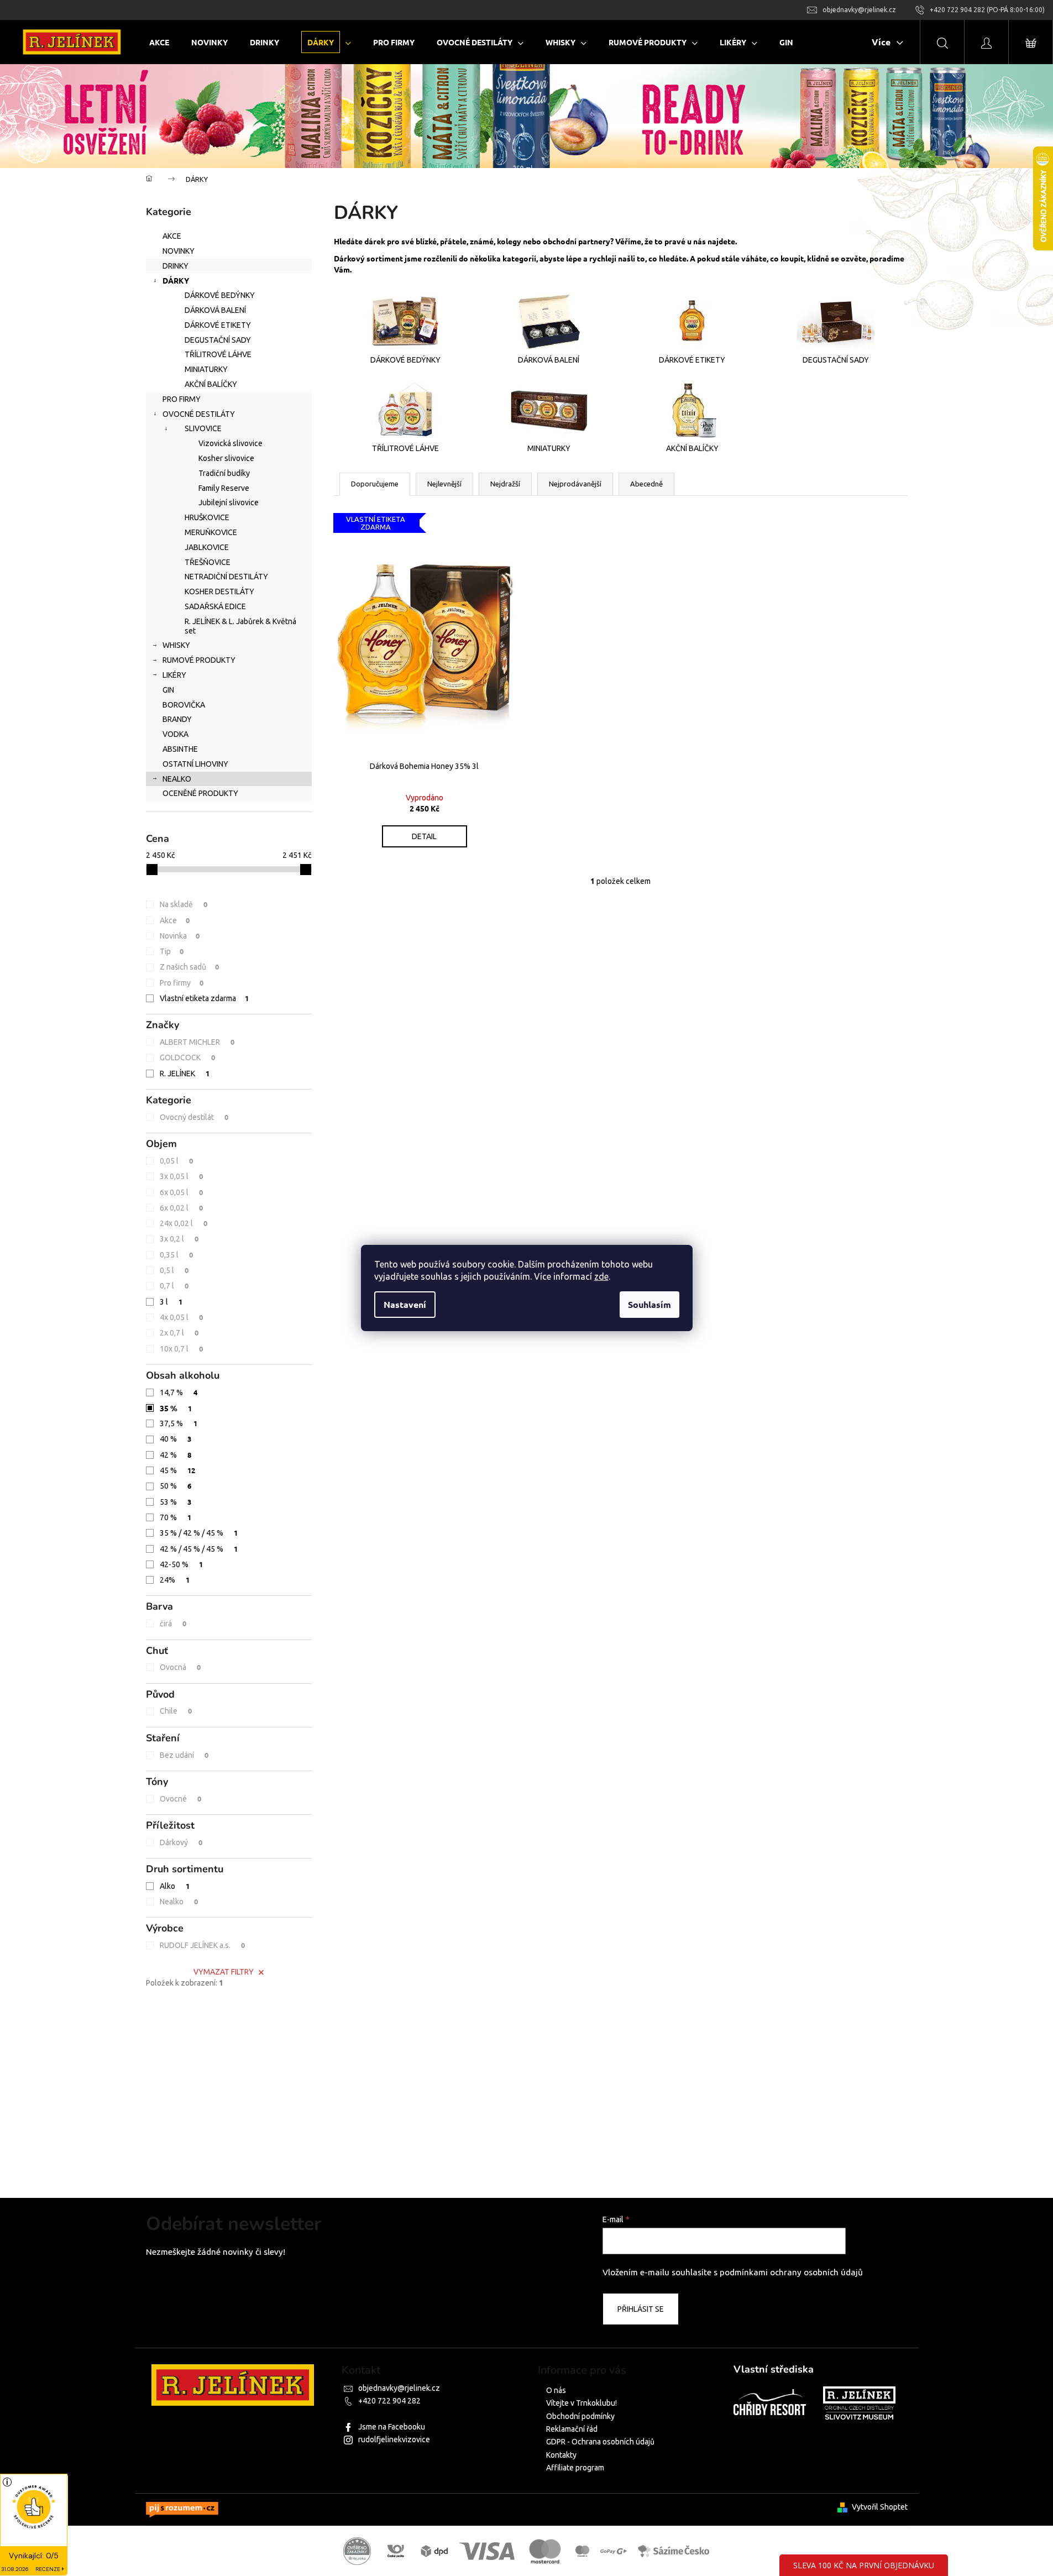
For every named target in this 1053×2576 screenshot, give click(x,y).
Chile (176, 1711)
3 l (171, 1302)
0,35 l (177, 1255)
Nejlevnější (444, 484)
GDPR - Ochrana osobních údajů (600, 2442)
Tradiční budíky (224, 473)
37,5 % (179, 1423)
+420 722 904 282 (389, 2401)
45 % (178, 1470)
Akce (175, 920)
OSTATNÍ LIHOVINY (195, 764)
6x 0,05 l (182, 1192)
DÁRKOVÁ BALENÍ (215, 310)
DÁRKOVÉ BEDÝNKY (220, 295)
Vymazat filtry (224, 1972)
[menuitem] (159, 42)
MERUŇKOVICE (211, 532)
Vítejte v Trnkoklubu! (581, 2403)
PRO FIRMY (182, 399)
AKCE (172, 236)
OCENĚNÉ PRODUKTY (200, 793)
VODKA (175, 734)
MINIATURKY (206, 369)
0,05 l (177, 1161)
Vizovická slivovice (230, 443)
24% (175, 1580)
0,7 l (174, 1286)
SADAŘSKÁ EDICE (215, 606)
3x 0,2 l (179, 1239)
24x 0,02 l (184, 1223)
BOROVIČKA (184, 705)
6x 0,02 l (182, 1208)
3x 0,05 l (182, 1176)
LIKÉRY (174, 675)
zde (601, 1276)
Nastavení (405, 1304)
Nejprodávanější (575, 484)
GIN (168, 690)
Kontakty (561, 2455)
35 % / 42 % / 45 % (199, 1533)
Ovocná (180, 1667)
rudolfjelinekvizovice (394, 2439)
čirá (173, 1623)
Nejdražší (505, 484)
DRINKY (175, 266)
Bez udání (184, 1755)
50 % (176, 1486)
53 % (176, 1502)
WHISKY (176, 645)
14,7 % (179, 1392)
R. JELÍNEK (185, 1073)
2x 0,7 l (179, 1332)
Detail (424, 836)
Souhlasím (649, 1304)
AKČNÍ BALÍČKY (211, 384)
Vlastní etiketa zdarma (205, 998)
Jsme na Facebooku (392, 2427)
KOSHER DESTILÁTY (219, 591)
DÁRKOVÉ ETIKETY (218, 325)
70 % (176, 1517)
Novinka (180, 936)
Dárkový (181, 1842)
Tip (172, 951)
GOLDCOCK (188, 1057)
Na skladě (184, 904)
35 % (176, 1408)
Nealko (179, 1901)
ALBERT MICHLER (197, 1042)
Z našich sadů (190, 967)
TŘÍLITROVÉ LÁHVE (218, 354)
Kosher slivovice (226, 458)
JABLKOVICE (207, 547)
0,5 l (174, 1270)
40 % (176, 1439)
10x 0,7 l (182, 1349)
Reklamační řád (572, 2429)
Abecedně (646, 484)
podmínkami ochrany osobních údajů (791, 2272)
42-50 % (182, 1564)
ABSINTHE (180, 749)
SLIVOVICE (203, 428)
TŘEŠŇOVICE (208, 562)
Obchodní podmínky (580, 2416)
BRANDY (177, 719)
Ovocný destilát (194, 1117)
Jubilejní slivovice (229, 502)
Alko (175, 1886)
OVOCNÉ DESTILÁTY (199, 414)
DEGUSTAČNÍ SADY (218, 340)
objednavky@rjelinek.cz (399, 2388)
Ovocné (181, 1799)
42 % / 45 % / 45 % (199, 1549)
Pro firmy (182, 983)
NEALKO (177, 779)
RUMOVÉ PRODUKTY (199, 660)
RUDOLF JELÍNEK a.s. (203, 1945)
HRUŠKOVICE (207, 517)
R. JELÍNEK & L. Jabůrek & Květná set (240, 626)
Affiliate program (575, 2468)
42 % (176, 1455)
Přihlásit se (641, 2309)
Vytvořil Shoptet (880, 2507)
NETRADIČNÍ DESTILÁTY (226, 577)
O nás (556, 2390)
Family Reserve (224, 488)
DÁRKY (176, 280)
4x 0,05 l (182, 1317)
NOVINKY (179, 251)
